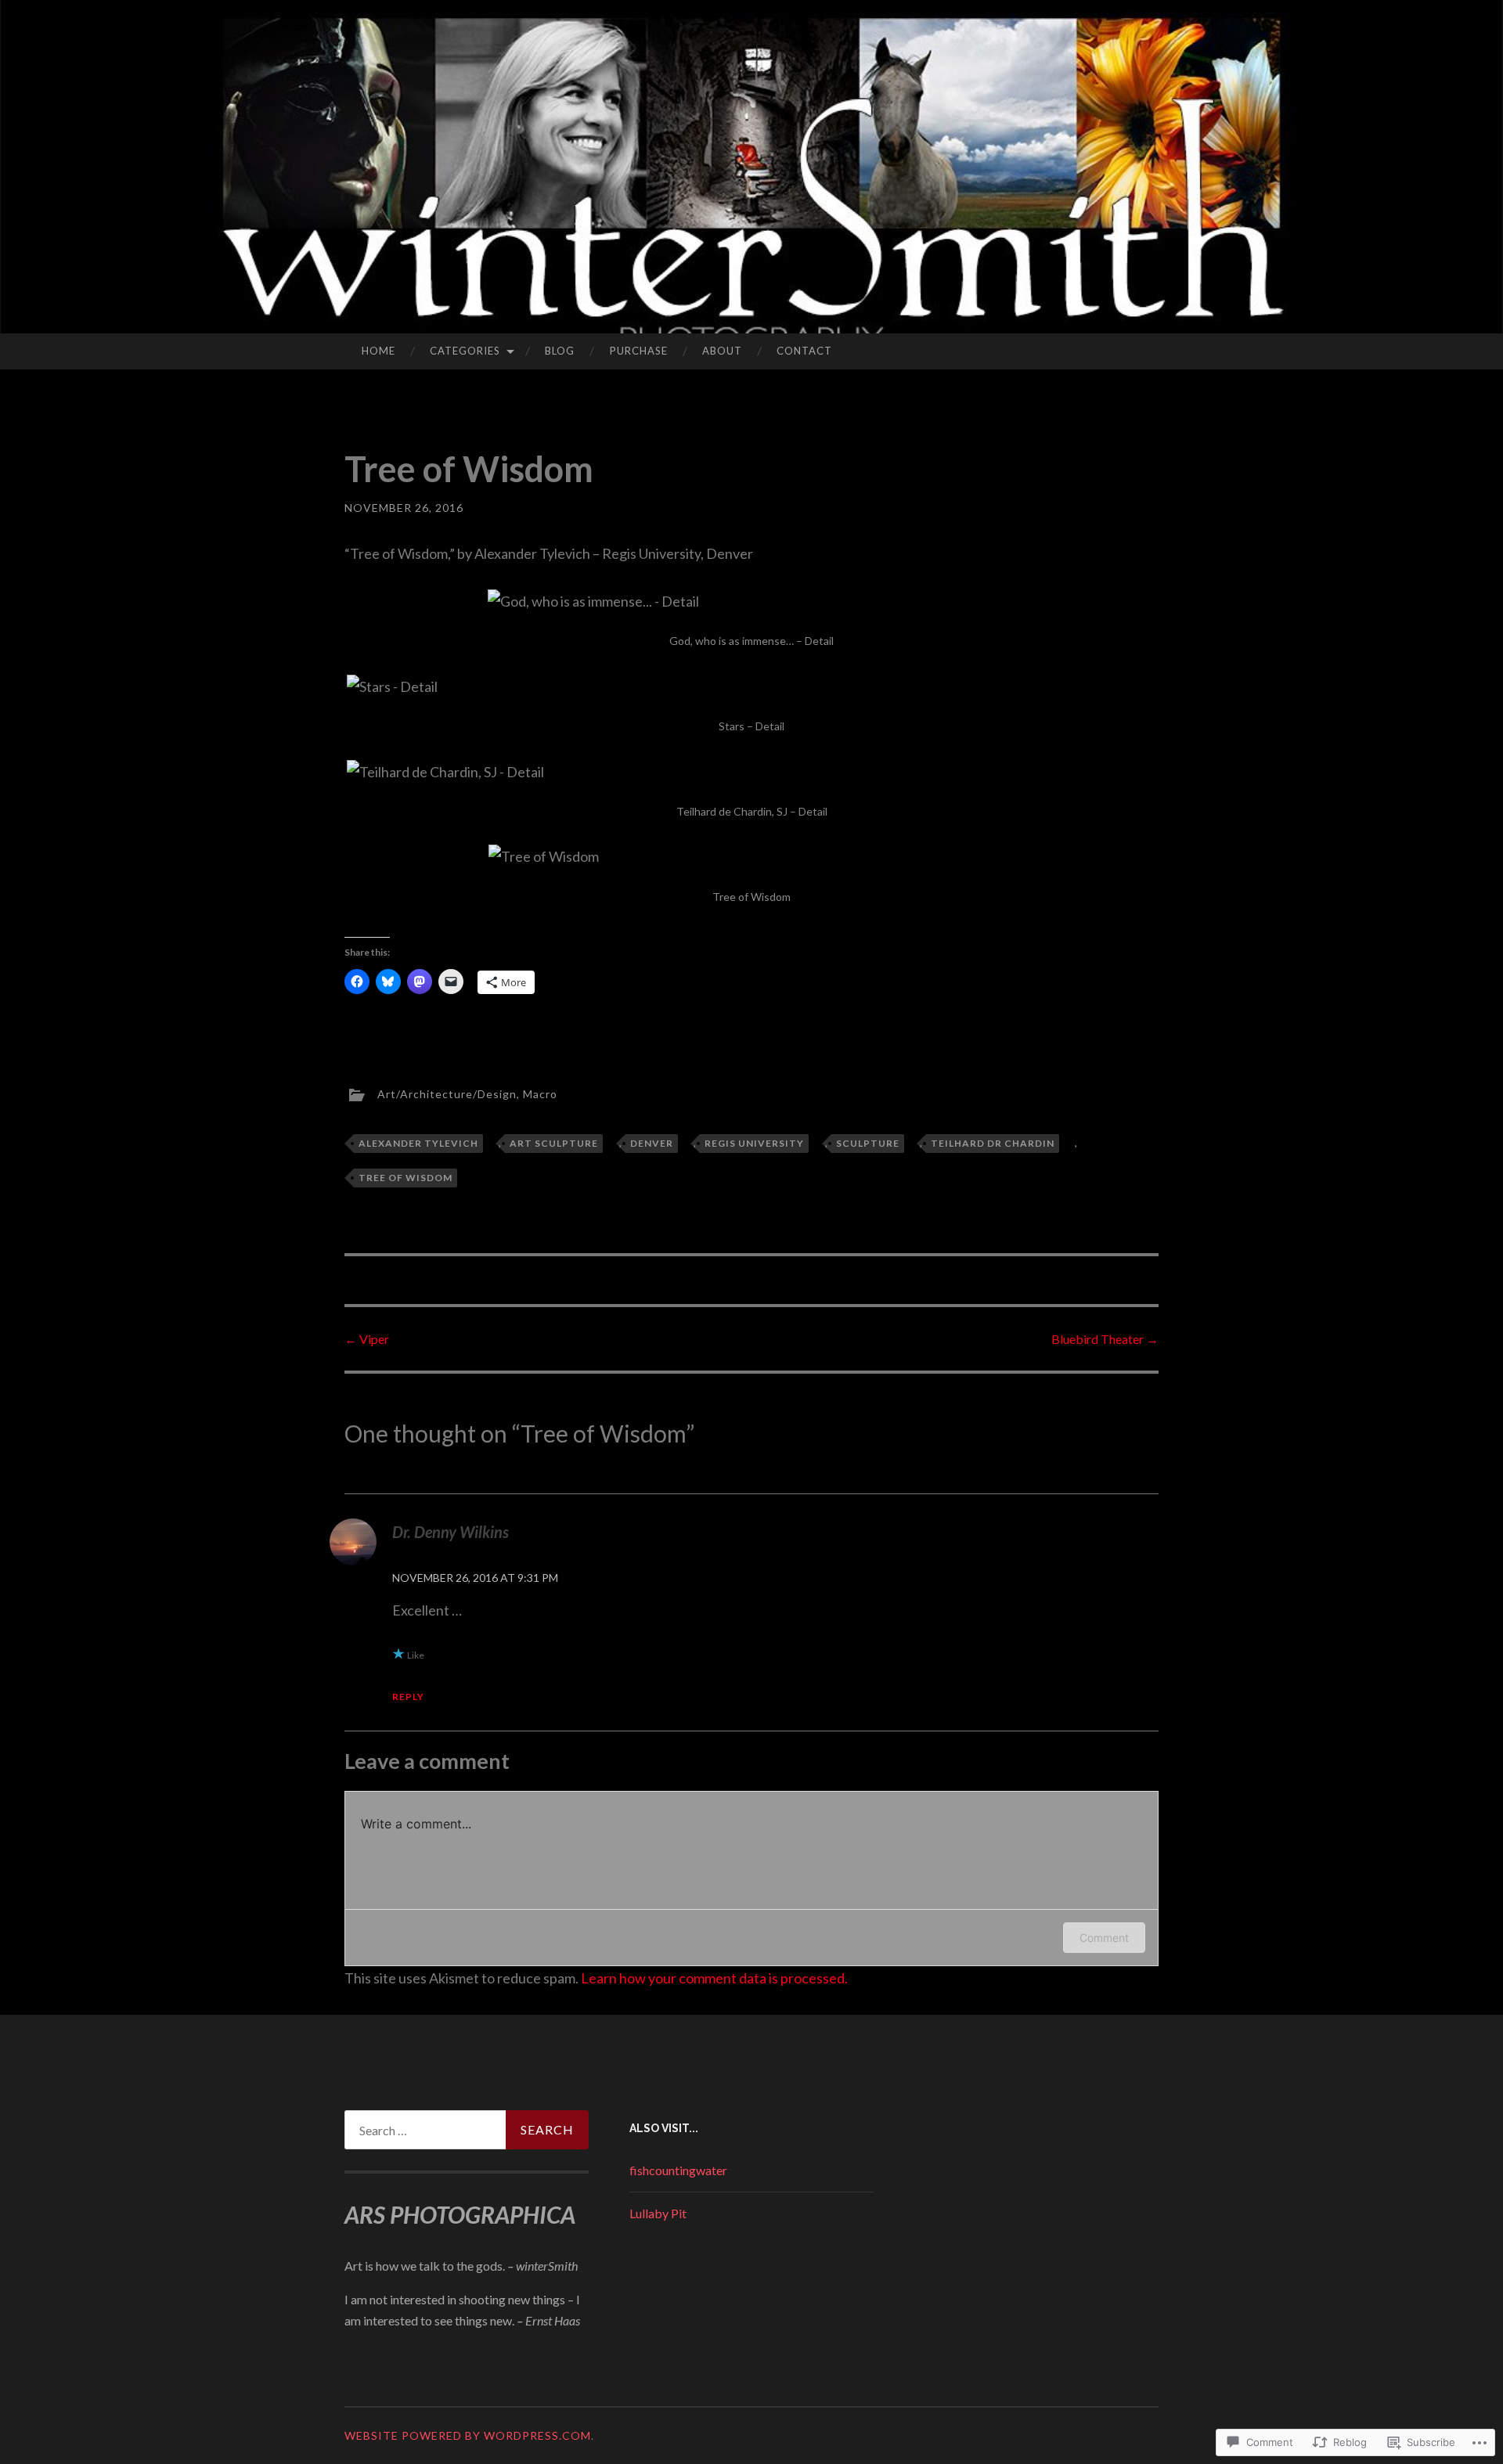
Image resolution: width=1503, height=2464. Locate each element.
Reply (408, 1697)
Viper (367, 1339)
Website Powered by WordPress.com (468, 2435)
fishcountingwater (678, 2170)
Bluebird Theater (1105, 1339)
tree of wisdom (405, 1178)
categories (465, 351)
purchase (639, 351)
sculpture (868, 1143)
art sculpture (554, 1143)
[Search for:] (467, 2130)
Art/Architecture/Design (447, 1094)
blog (560, 351)
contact (804, 351)
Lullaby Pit (658, 2213)
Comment (1104, 1938)
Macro (540, 1094)
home (378, 351)
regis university (754, 1143)
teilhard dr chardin (993, 1143)
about (722, 351)
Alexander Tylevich (418, 1143)
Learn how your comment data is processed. (714, 1978)
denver (652, 1143)
